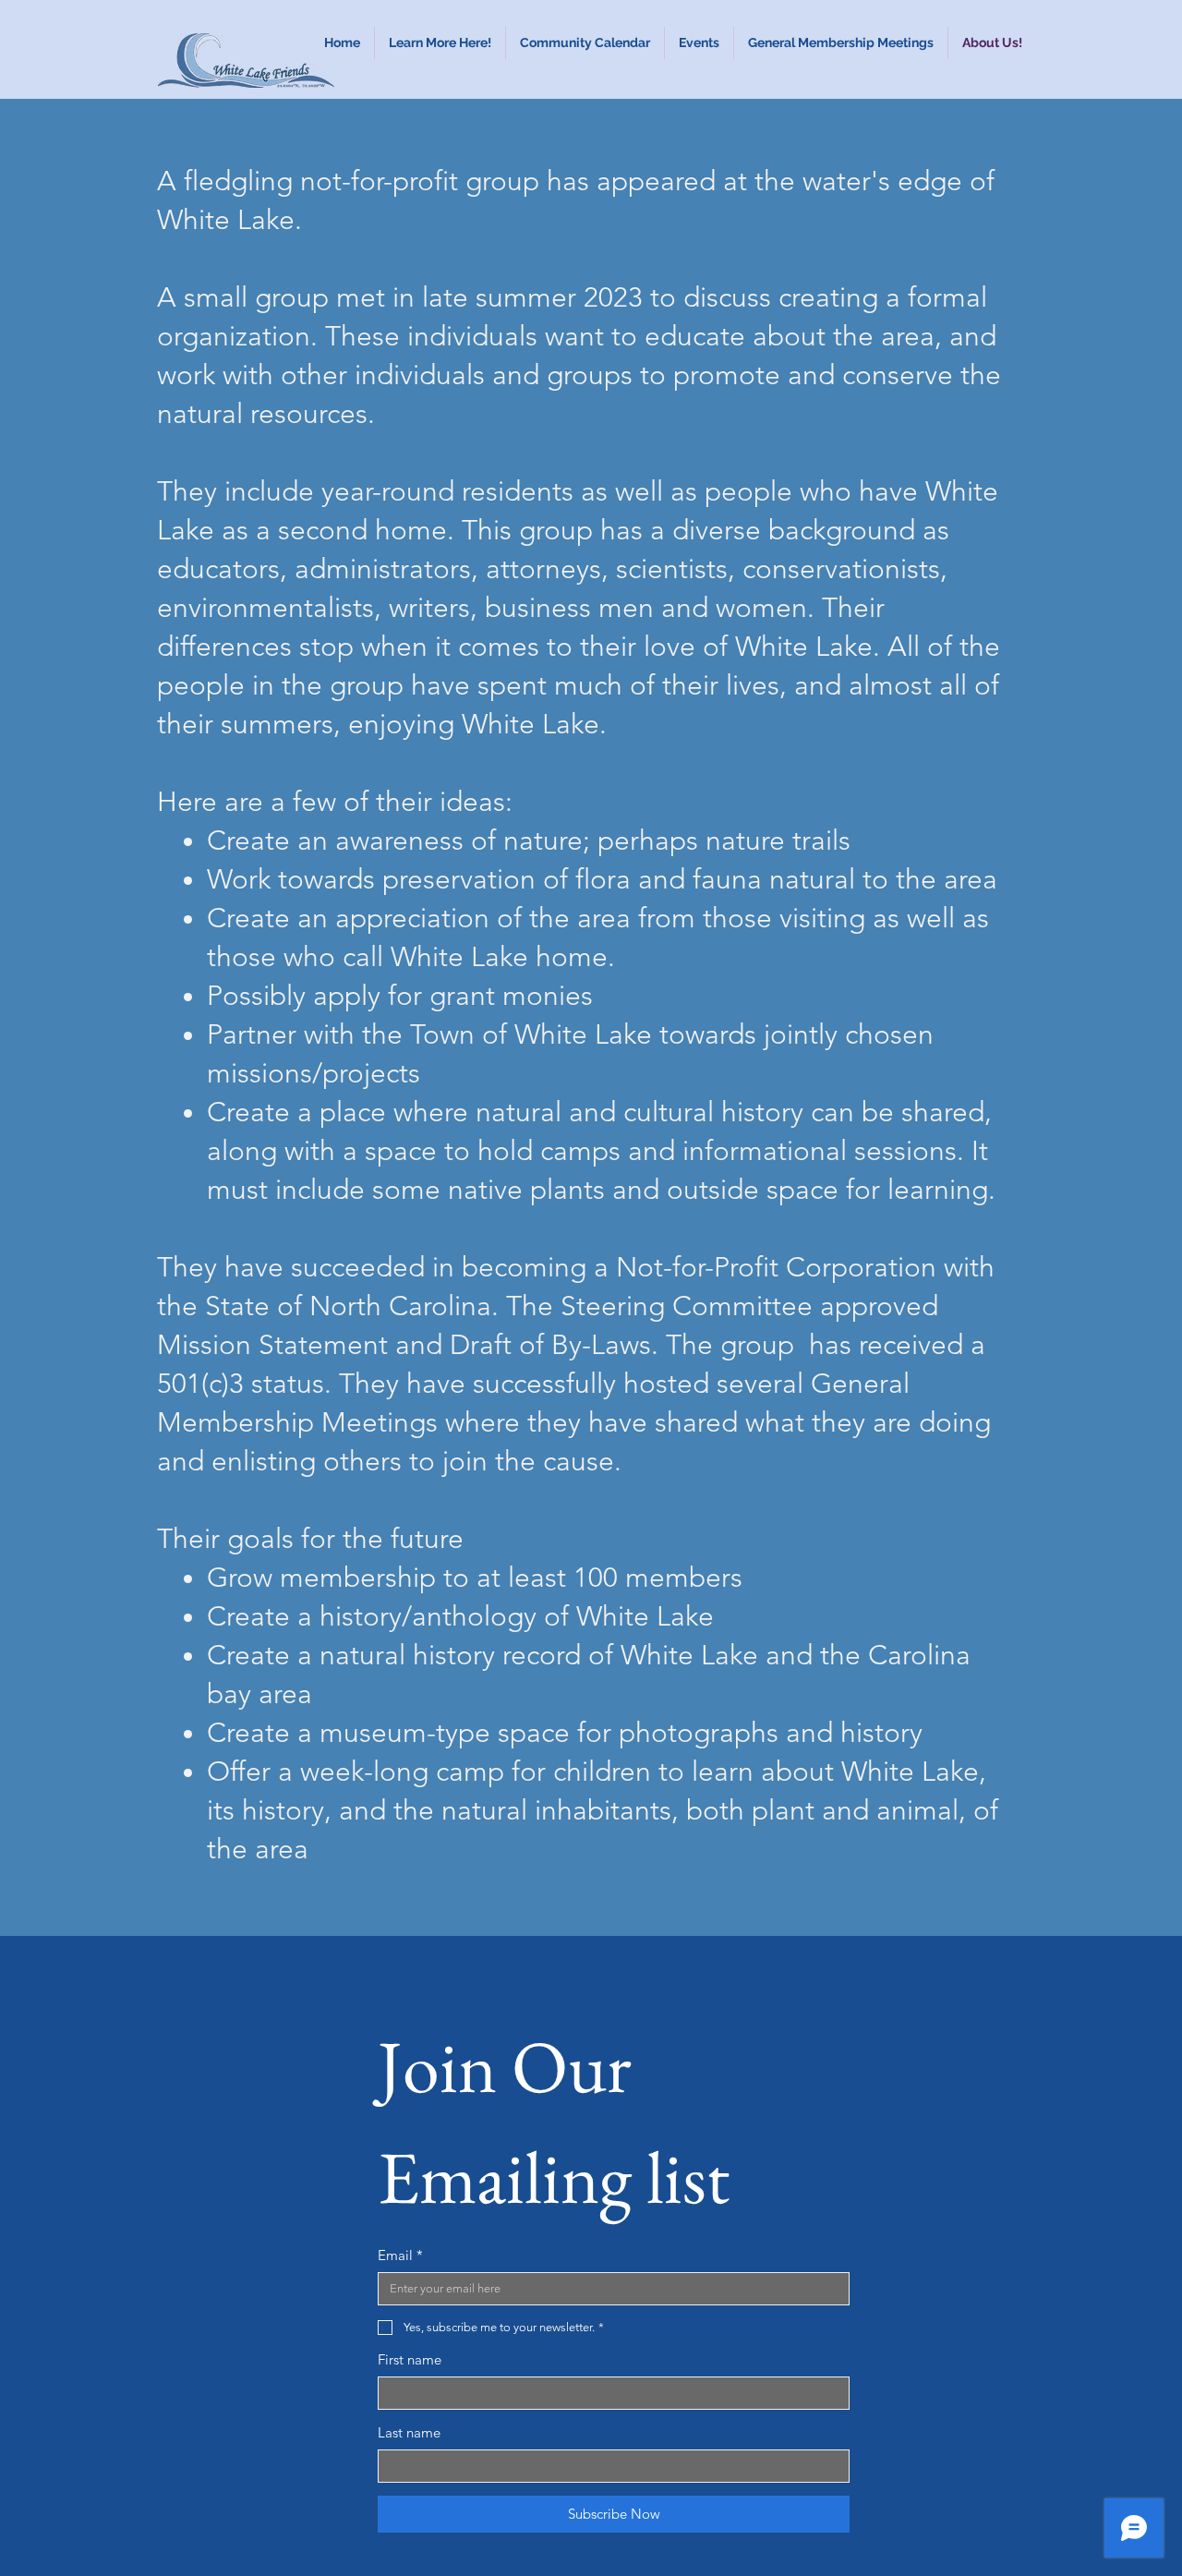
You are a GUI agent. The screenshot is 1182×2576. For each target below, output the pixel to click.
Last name (409, 2432)
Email (400, 2255)
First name (410, 2359)
